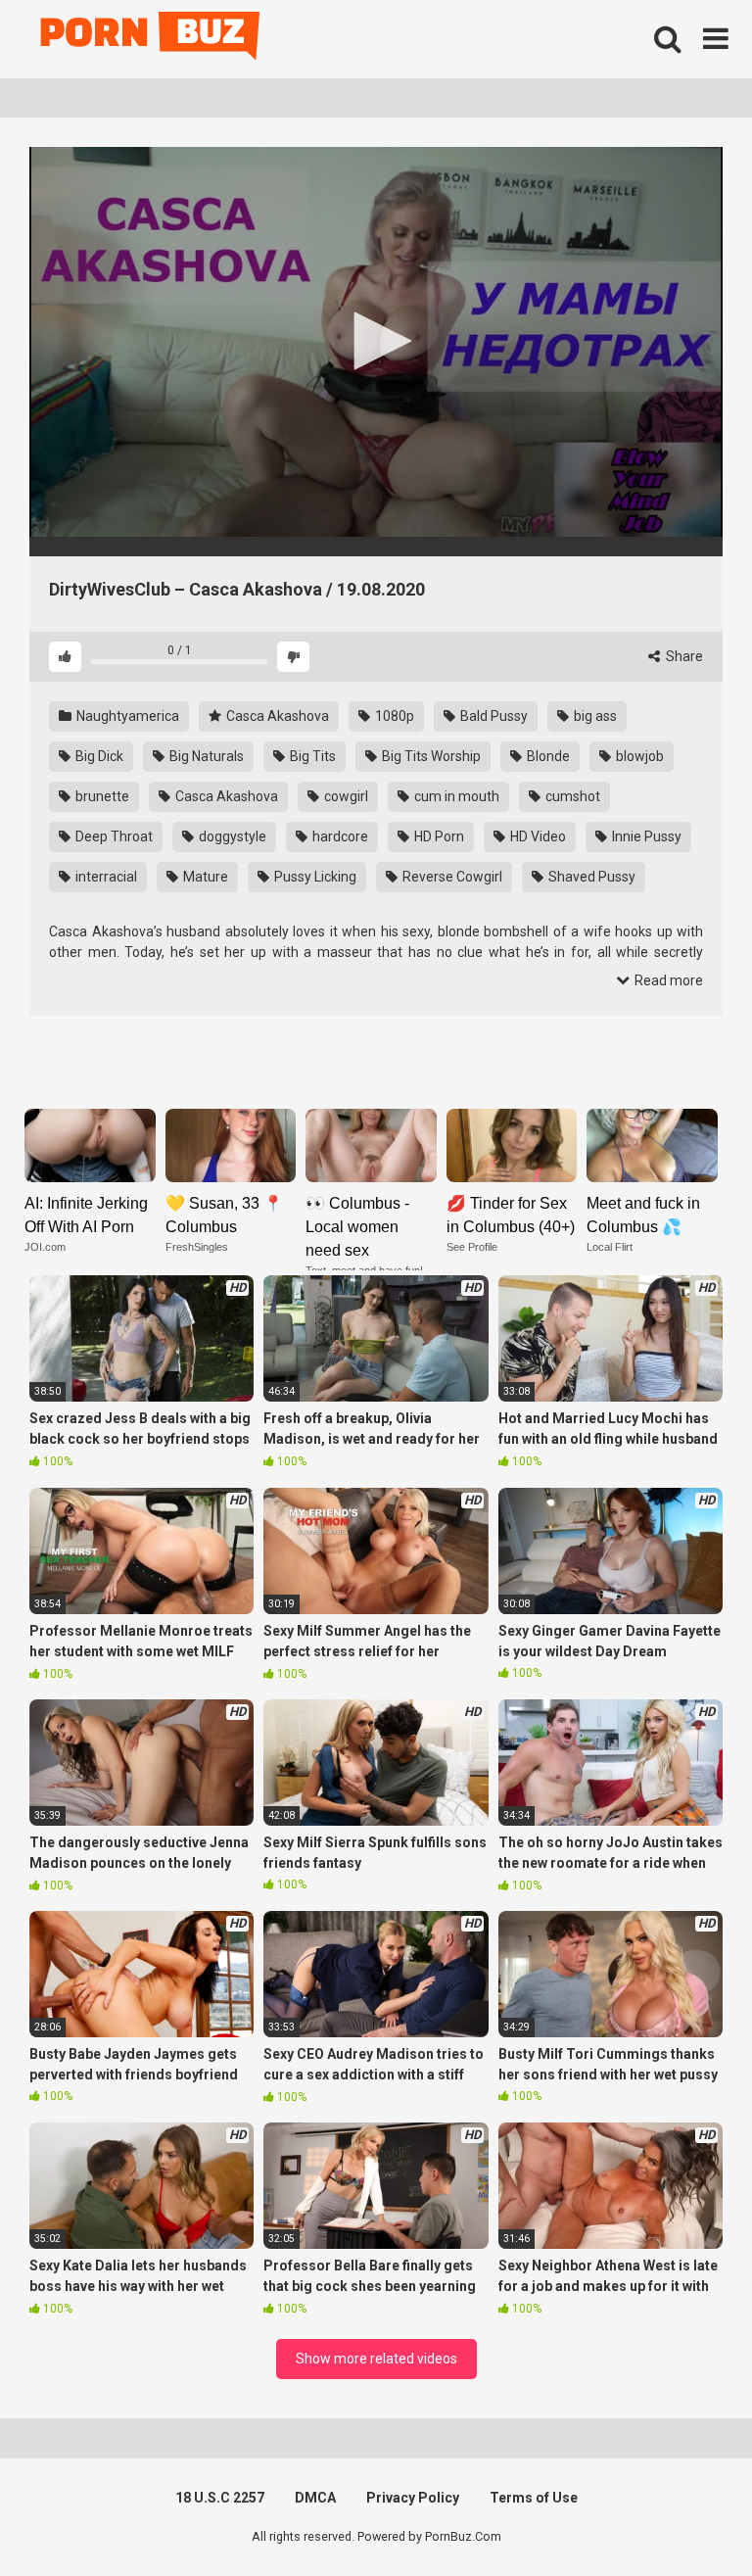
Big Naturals (205, 756)
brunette (101, 796)
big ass (594, 716)
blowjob (638, 756)
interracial (105, 877)
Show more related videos (376, 2359)
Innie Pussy (645, 836)
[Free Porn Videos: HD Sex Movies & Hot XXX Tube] (152, 40)
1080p (393, 716)
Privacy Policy (413, 2498)
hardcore (339, 836)
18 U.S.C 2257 (220, 2498)
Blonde (547, 756)
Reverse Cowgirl (451, 877)
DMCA (315, 2498)
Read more (667, 980)
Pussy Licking (314, 877)
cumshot (571, 796)
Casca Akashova (276, 716)
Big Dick (98, 756)
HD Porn (438, 836)
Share (683, 656)
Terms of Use (534, 2498)
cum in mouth (455, 796)
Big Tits (311, 756)
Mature (204, 877)
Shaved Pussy (590, 877)
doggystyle (231, 836)
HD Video (537, 836)
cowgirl (345, 796)
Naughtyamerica (126, 716)
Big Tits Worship (430, 756)
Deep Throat (113, 836)
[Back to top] (686, 2517)
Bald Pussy (493, 716)
